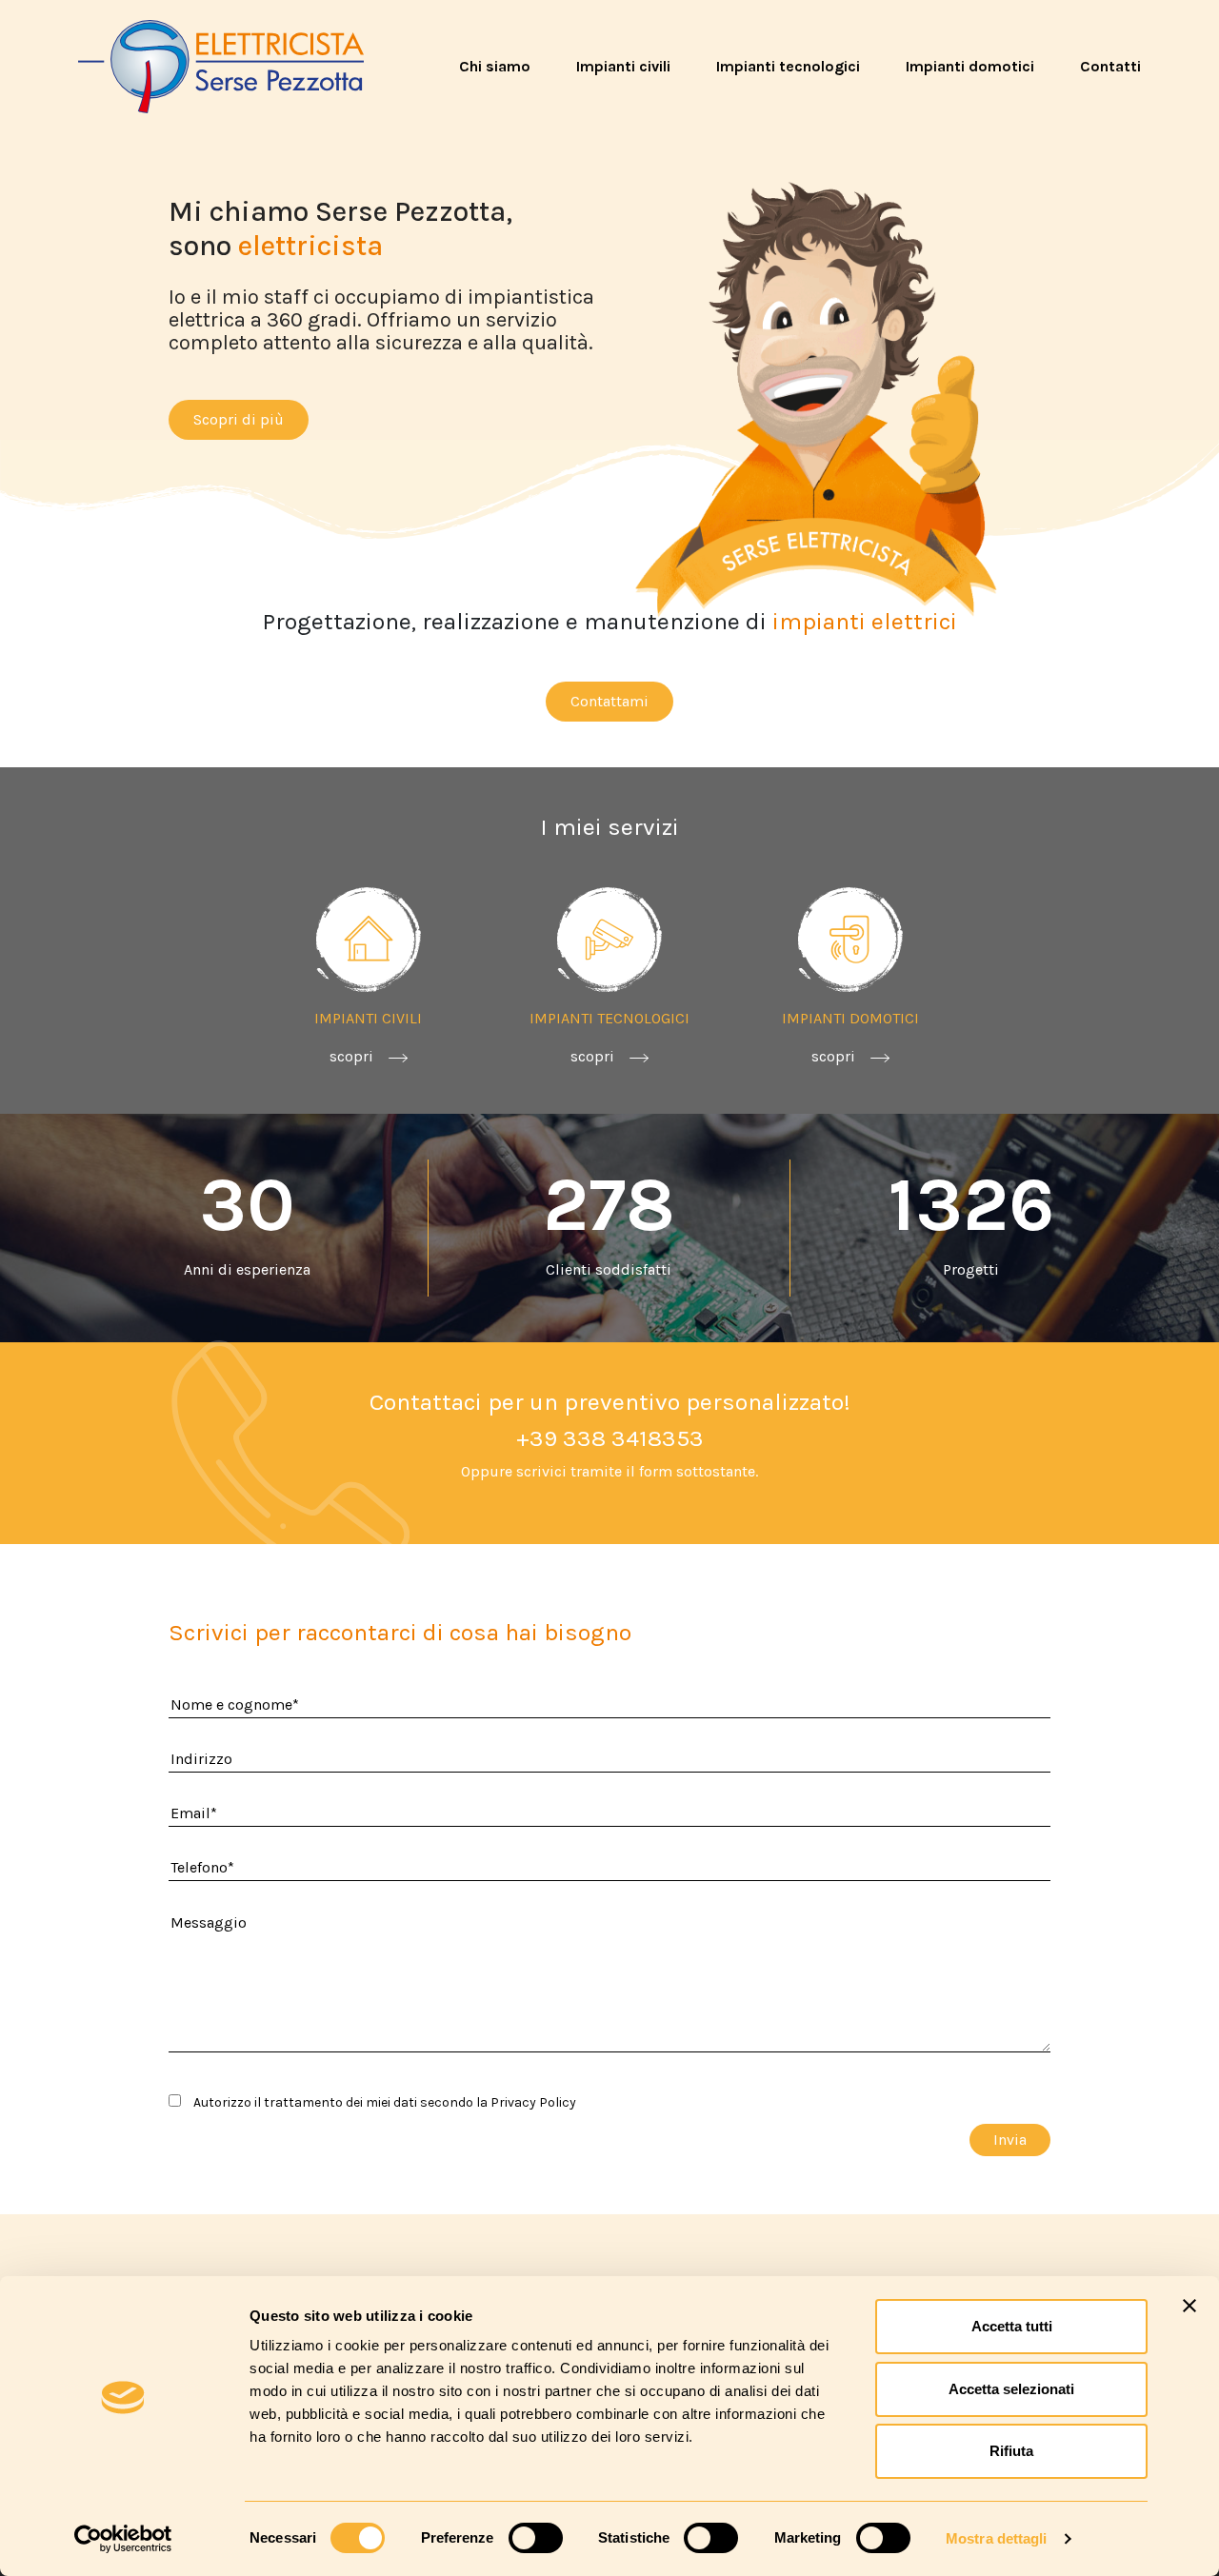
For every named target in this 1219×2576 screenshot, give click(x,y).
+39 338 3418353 (610, 1438)
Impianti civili (623, 66)
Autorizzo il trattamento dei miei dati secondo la (383, 2102)
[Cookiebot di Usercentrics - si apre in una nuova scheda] (123, 2539)
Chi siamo (495, 66)
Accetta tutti (1012, 2326)
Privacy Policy (533, 2102)
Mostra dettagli (997, 2538)
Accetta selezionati (1011, 2389)
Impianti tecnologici (788, 66)
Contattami (609, 701)
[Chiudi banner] (1189, 2306)
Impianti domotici (970, 66)
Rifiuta (1011, 2451)
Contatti (1110, 66)
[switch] (536, 2538)
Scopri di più (239, 419)
